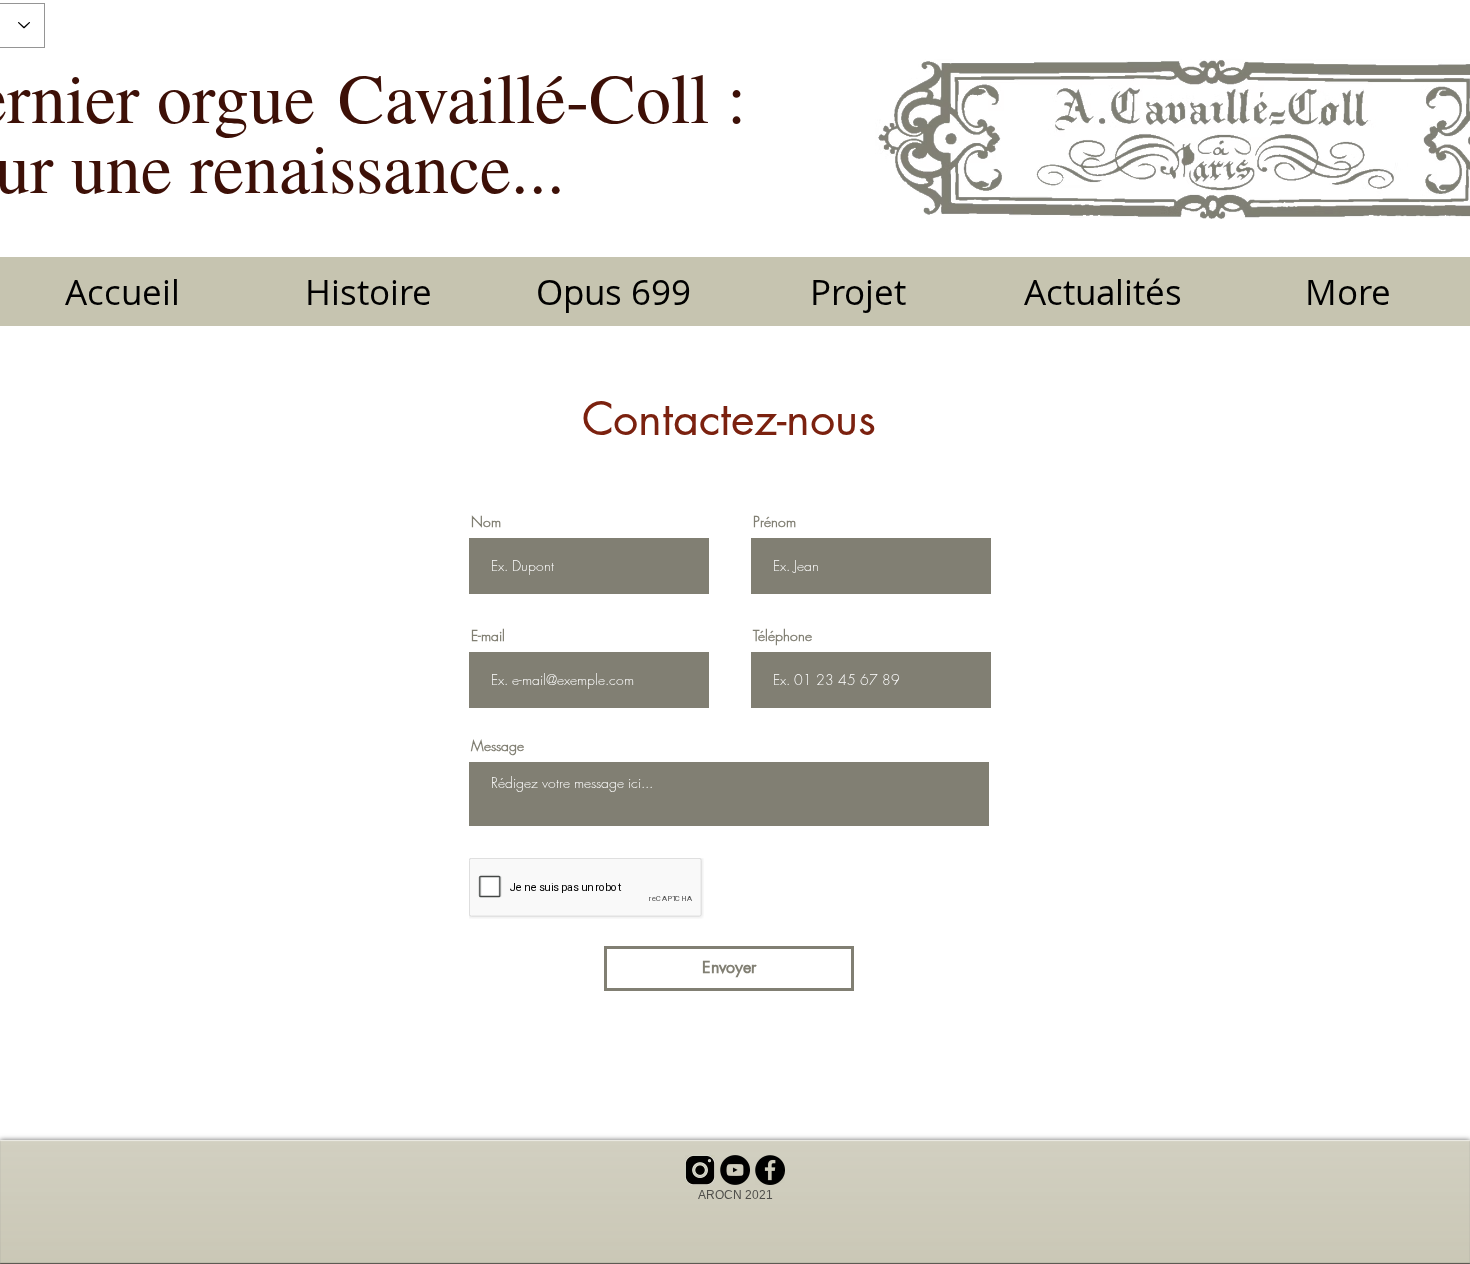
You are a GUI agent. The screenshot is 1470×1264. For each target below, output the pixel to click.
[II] (700, 1170)
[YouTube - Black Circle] (735, 1170)
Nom (486, 522)
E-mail (488, 636)
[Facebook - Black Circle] (770, 1170)
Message (497, 746)
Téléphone (782, 636)
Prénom (774, 522)
